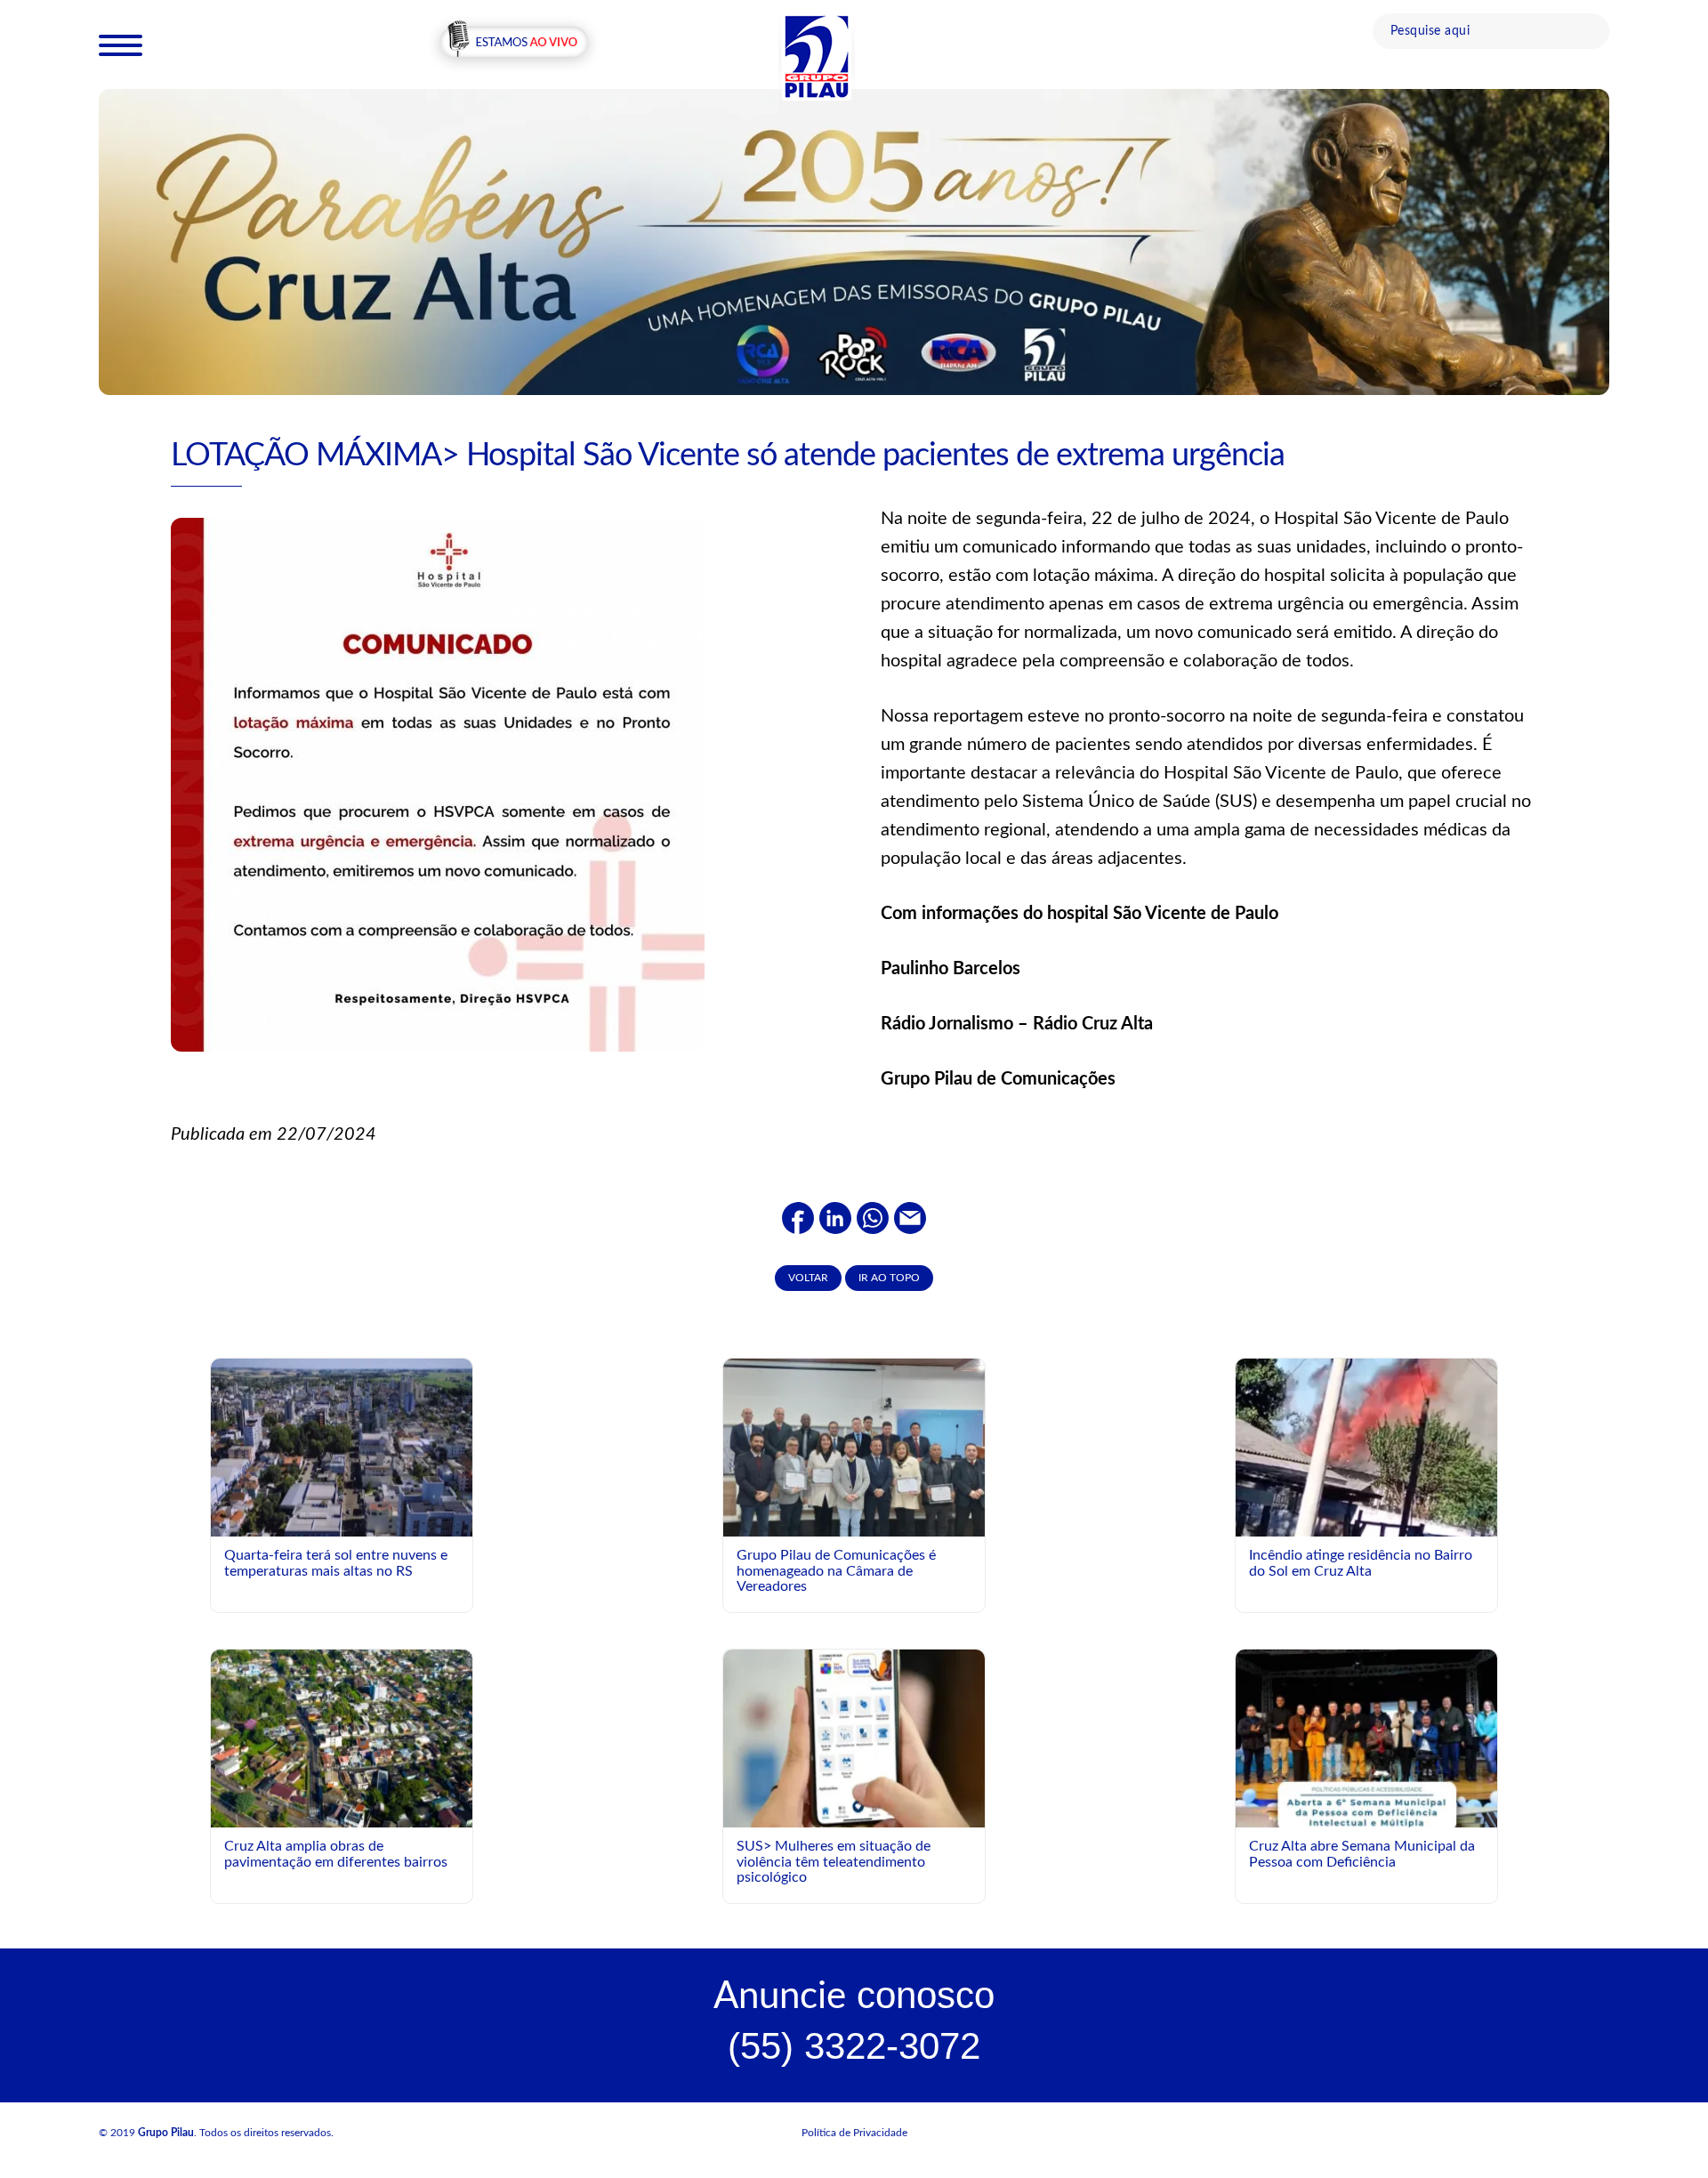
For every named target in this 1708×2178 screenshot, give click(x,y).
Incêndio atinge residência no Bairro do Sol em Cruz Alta (1361, 1563)
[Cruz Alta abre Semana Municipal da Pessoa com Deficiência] (1366, 1812)
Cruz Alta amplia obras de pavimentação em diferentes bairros (336, 1854)
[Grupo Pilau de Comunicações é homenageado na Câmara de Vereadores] (854, 1456)
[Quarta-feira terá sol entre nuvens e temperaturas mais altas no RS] (342, 1447)
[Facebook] (798, 1217)
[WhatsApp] (873, 1217)
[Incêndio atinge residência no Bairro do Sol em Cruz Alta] (1366, 1470)
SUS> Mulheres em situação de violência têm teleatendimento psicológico (834, 1862)
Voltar (808, 1278)
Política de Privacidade (854, 2133)
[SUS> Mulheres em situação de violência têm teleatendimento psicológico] (854, 1738)
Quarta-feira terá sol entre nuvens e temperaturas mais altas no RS (336, 1563)
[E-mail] (910, 1217)
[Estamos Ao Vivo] (514, 44)
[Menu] (121, 44)
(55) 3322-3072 (854, 2046)
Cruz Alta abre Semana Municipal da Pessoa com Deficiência (1362, 1854)
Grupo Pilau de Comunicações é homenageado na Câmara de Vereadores (836, 1571)
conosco (854, 1995)
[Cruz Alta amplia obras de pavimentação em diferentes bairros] (342, 1738)
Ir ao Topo (889, 1278)
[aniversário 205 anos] (854, 241)
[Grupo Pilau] (817, 56)
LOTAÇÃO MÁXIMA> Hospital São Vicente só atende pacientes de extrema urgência (728, 456)
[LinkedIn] (835, 1217)
